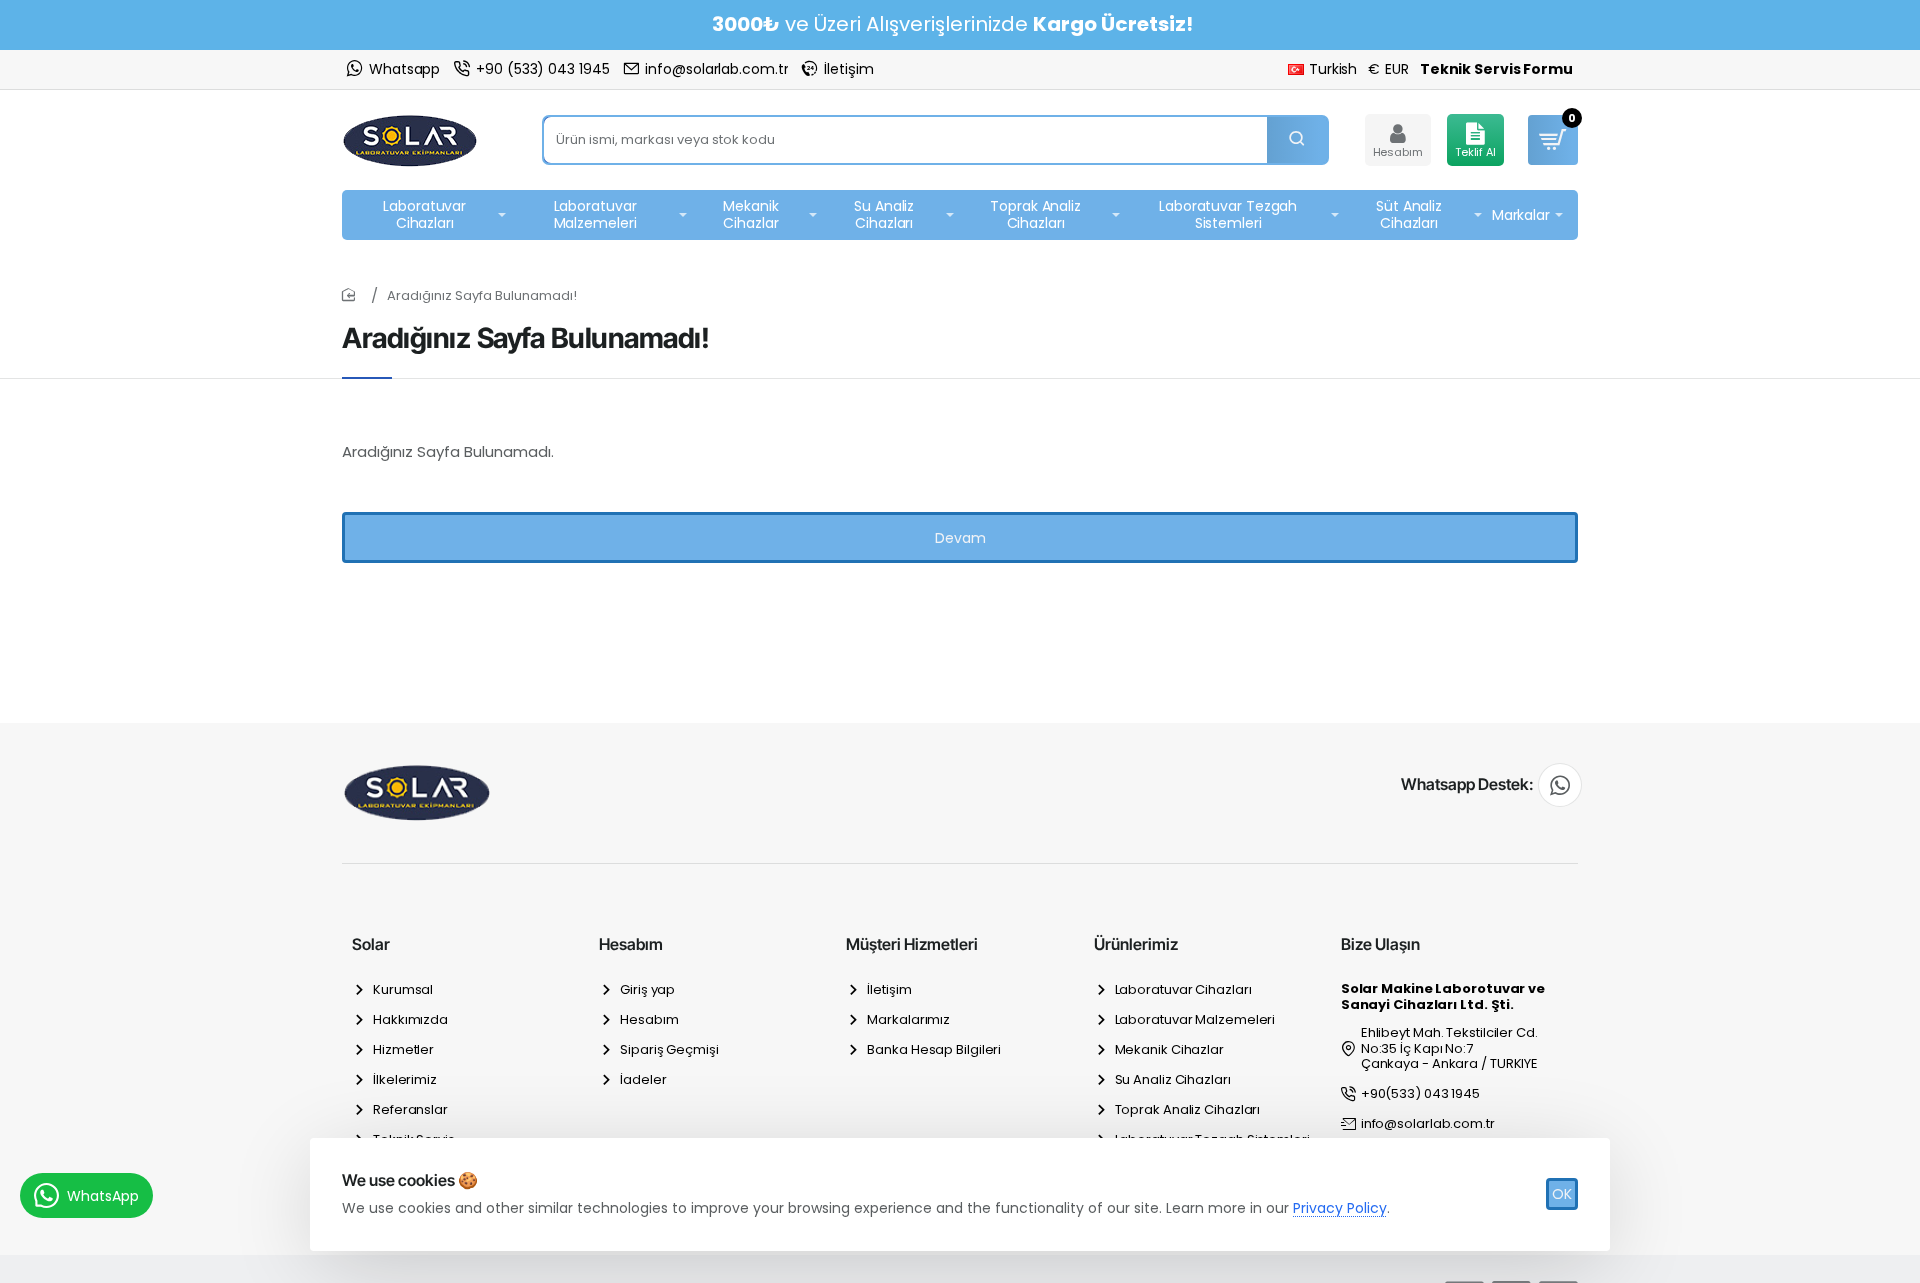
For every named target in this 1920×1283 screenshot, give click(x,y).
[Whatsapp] (1560, 785)
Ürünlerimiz (1136, 944)
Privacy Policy (1340, 1208)
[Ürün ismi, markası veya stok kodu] (1297, 140)
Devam (960, 538)
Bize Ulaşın (1380, 944)
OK (1562, 1194)
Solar (371, 944)
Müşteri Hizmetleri (912, 944)
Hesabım (631, 944)
